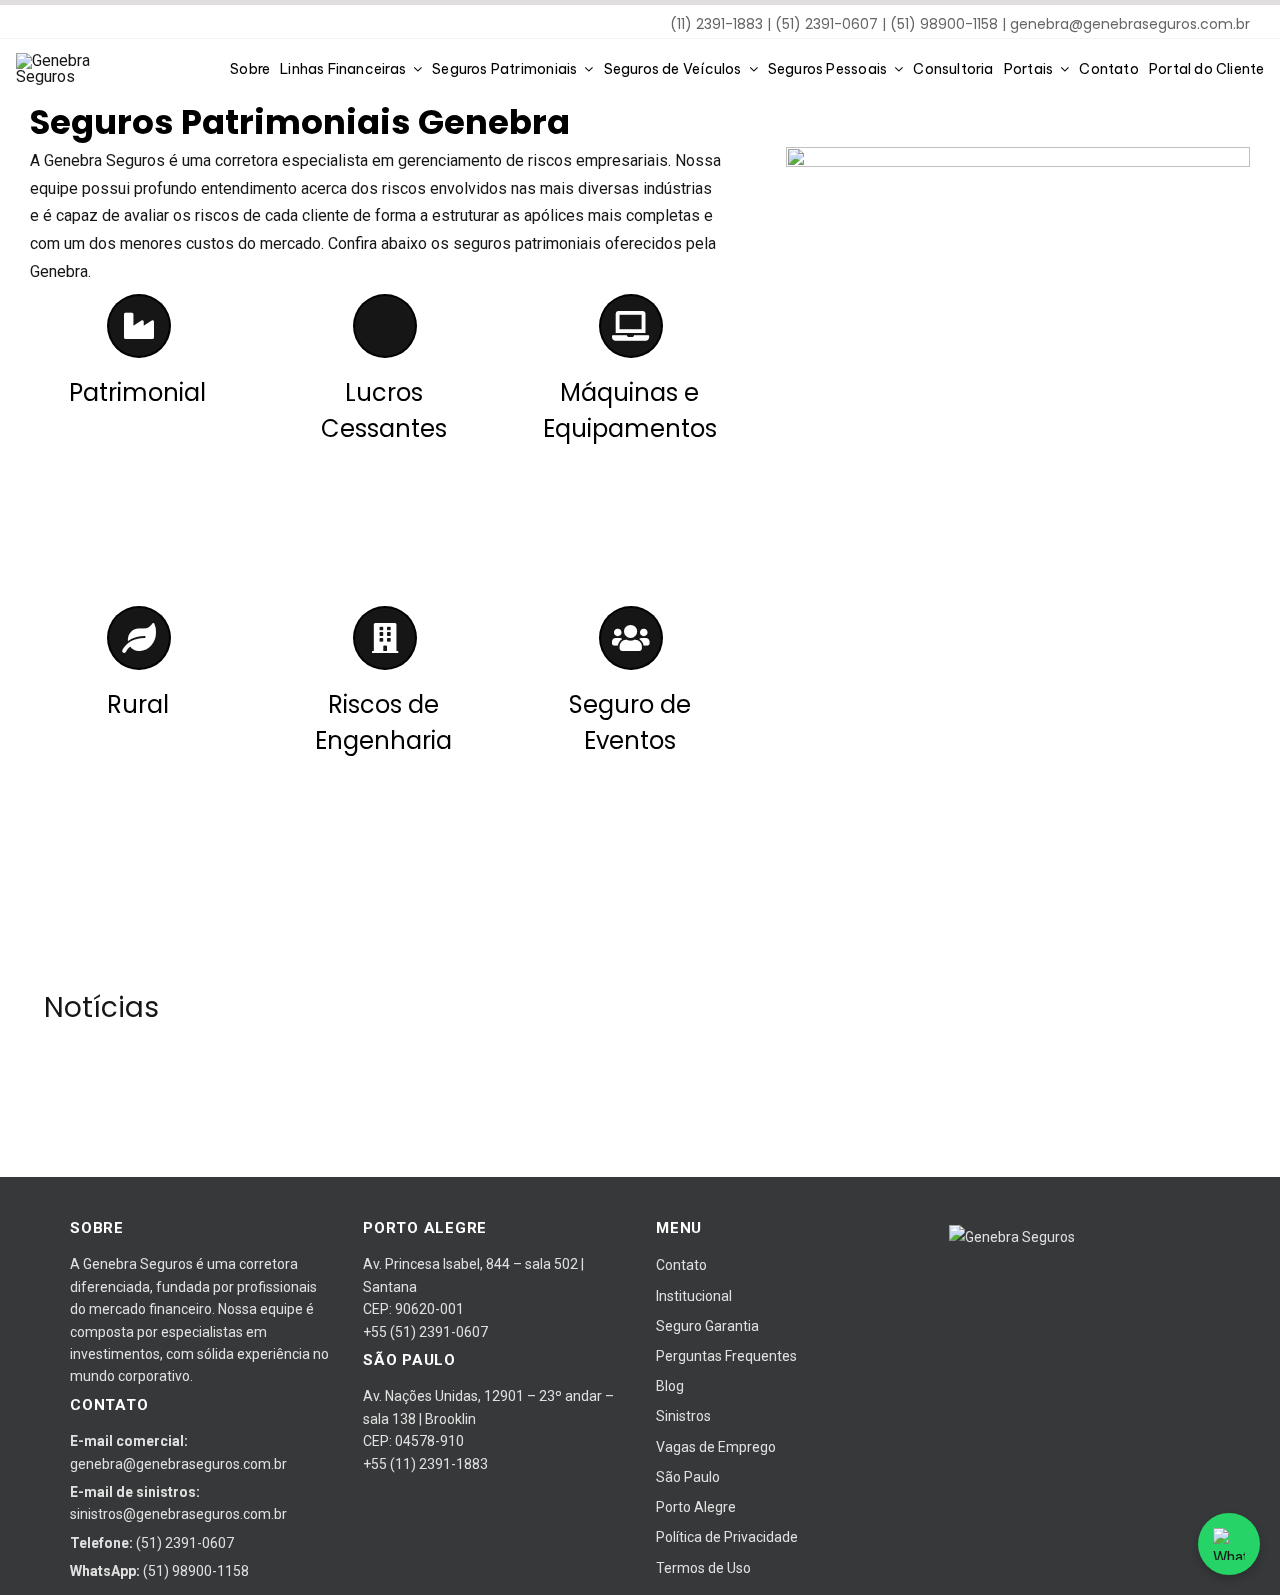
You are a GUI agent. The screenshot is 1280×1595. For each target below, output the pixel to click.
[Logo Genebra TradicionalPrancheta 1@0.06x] (76, 60)
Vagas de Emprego (716, 1447)
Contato (681, 1265)
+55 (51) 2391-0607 (425, 1332)
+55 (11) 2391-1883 (425, 1464)
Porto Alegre (696, 1507)
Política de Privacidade (727, 1537)
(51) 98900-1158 (196, 1571)
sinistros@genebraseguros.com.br (178, 1514)
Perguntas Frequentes (726, 1356)
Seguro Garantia (707, 1326)
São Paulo (688, 1477)
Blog (670, 1386)
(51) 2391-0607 (185, 1543)
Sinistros (683, 1416)
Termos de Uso (703, 1568)
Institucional (694, 1296)
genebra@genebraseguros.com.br (1130, 24)
